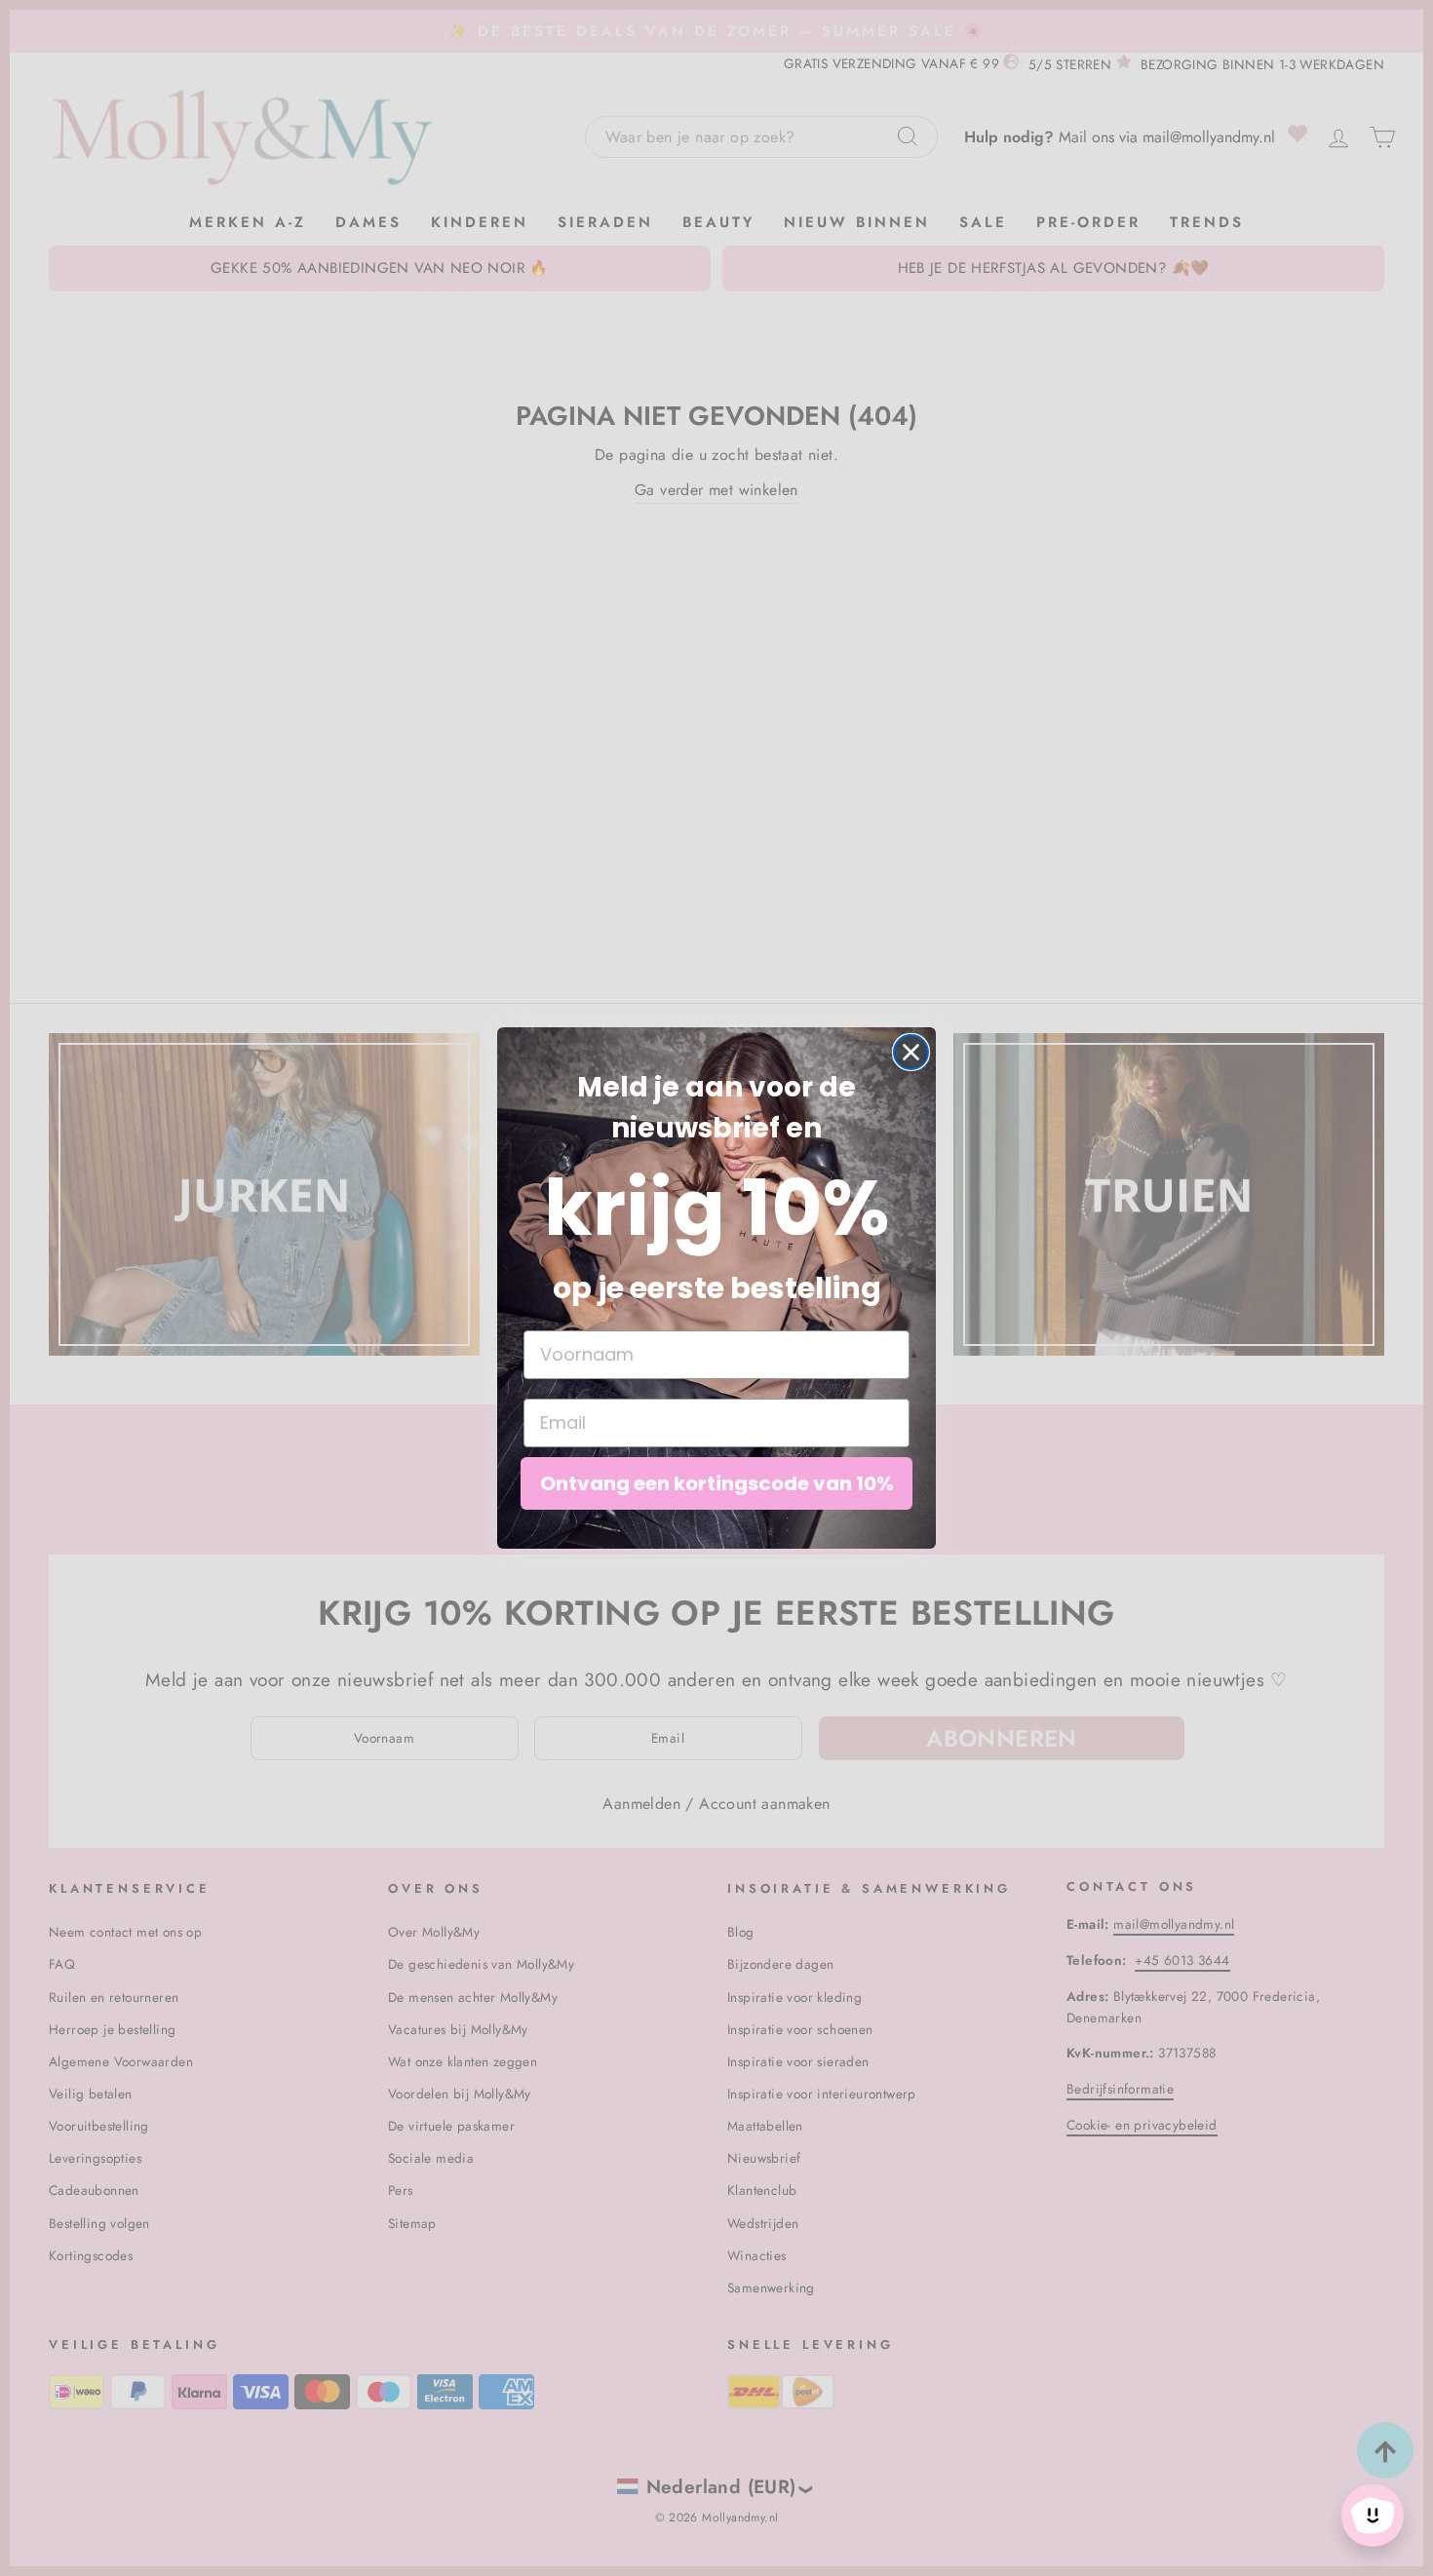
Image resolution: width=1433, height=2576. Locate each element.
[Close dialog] (911, 1052)
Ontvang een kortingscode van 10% (717, 1483)
